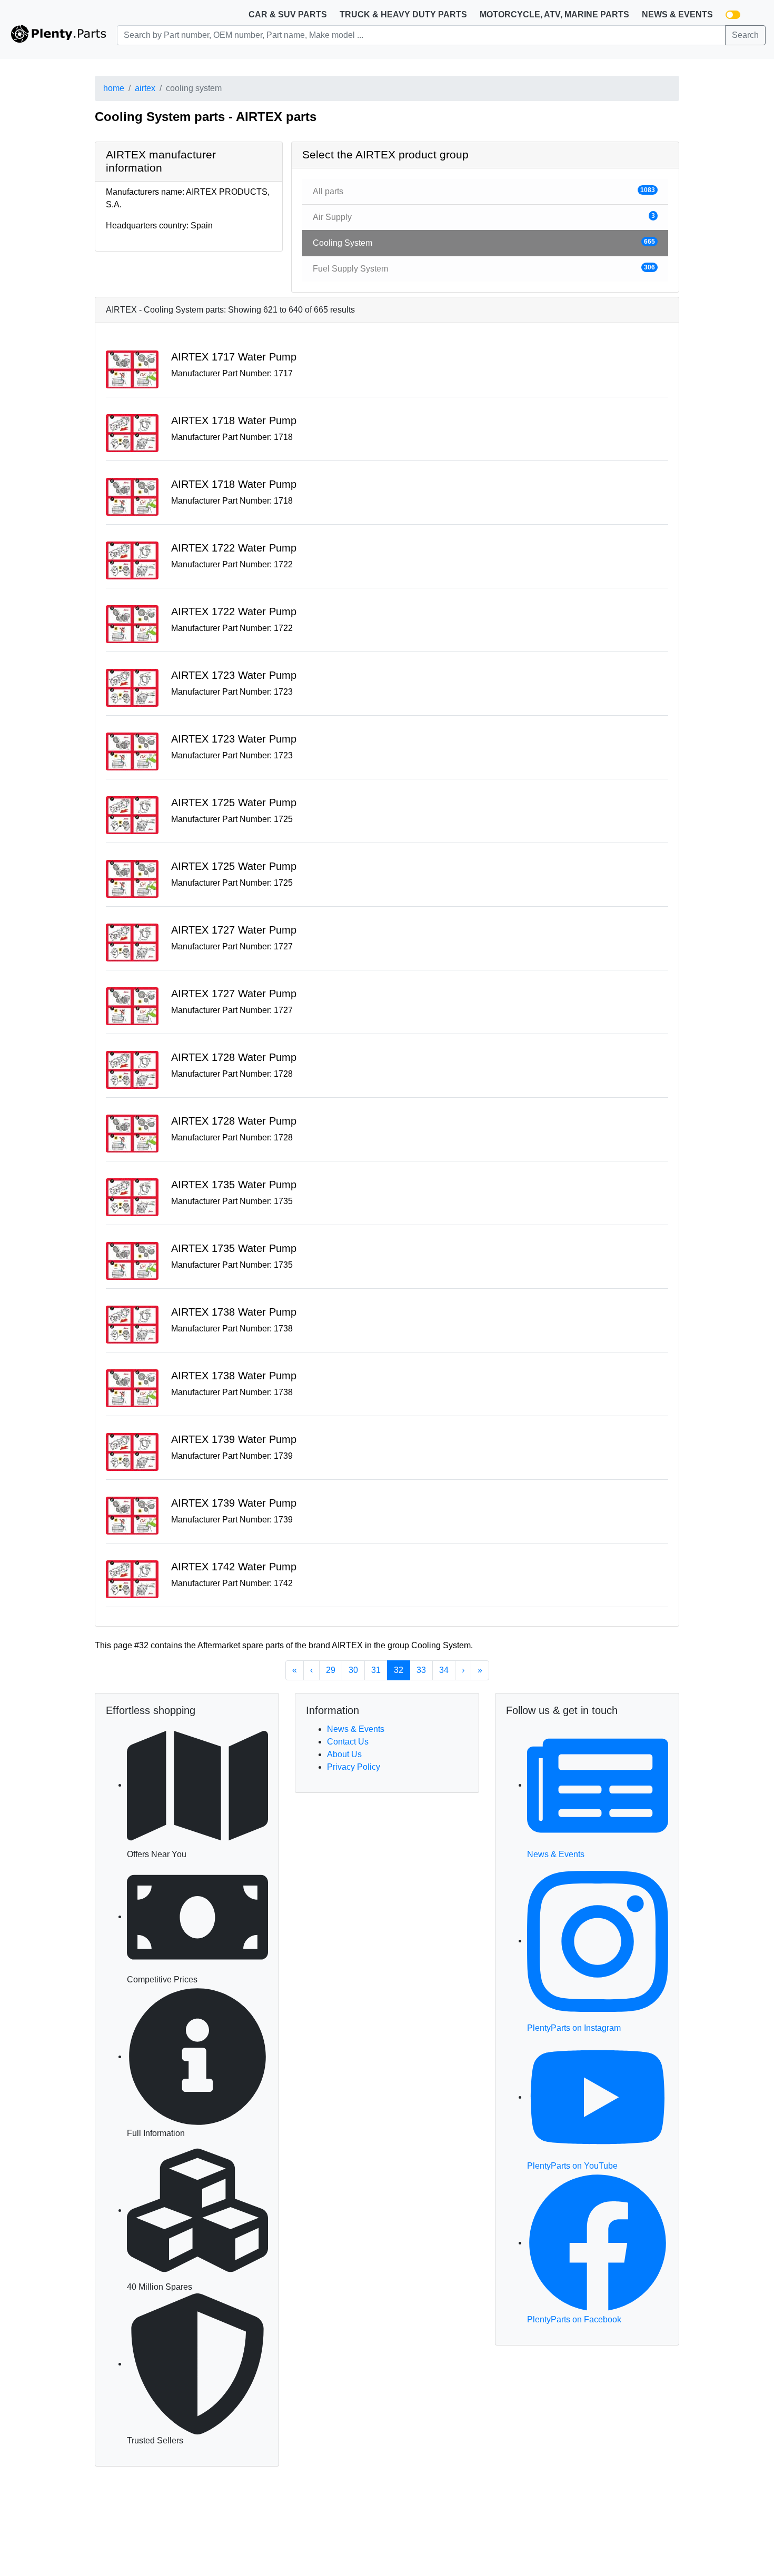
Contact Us (348, 1742)
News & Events (677, 14)
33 (421, 1670)
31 (376, 1670)
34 (444, 1670)
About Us (344, 1754)
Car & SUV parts (288, 14)
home (114, 88)
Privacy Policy (354, 1767)
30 (353, 1670)
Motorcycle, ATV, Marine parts (554, 14)
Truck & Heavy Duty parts (403, 14)
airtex (145, 88)
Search (745, 35)
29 (331, 1670)
